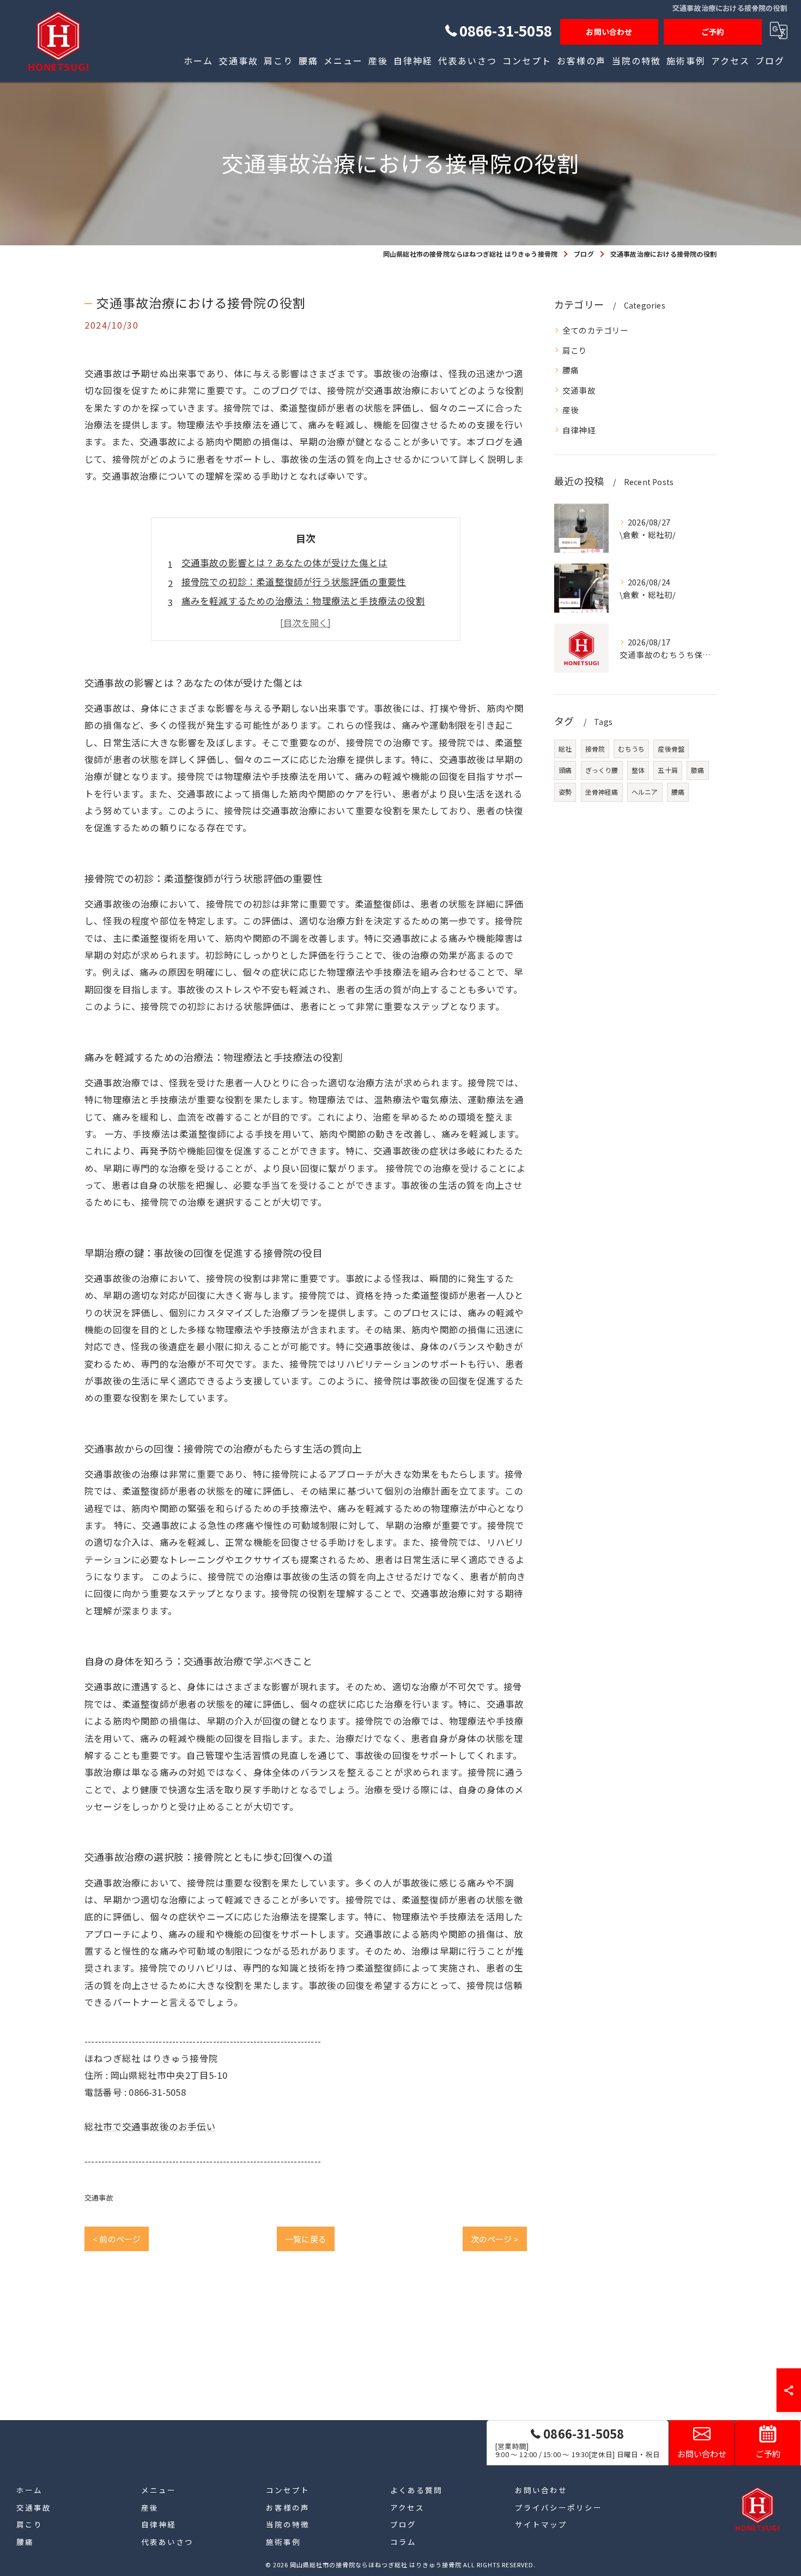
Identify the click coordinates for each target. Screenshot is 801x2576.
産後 (571, 410)
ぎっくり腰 (602, 770)
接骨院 (595, 749)
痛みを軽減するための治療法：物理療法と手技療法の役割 (303, 601)
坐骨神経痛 (602, 792)
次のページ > (495, 2239)
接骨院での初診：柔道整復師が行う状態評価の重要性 (294, 582)
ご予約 (713, 32)
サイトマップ (541, 2524)
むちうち (631, 749)
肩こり (575, 350)
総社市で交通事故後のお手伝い (150, 2126)
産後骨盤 (671, 749)
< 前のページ (117, 2239)
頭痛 (565, 770)
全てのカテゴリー (596, 330)
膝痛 (697, 770)
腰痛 (571, 370)
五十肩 (668, 770)
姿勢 (565, 792)
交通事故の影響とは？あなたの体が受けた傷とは (284, 563)
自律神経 (579, 430)
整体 (638, 770)
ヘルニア (645, 792)
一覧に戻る (306, 2239)
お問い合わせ (609, 32)
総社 (565, 749)
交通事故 (99, 2197)
